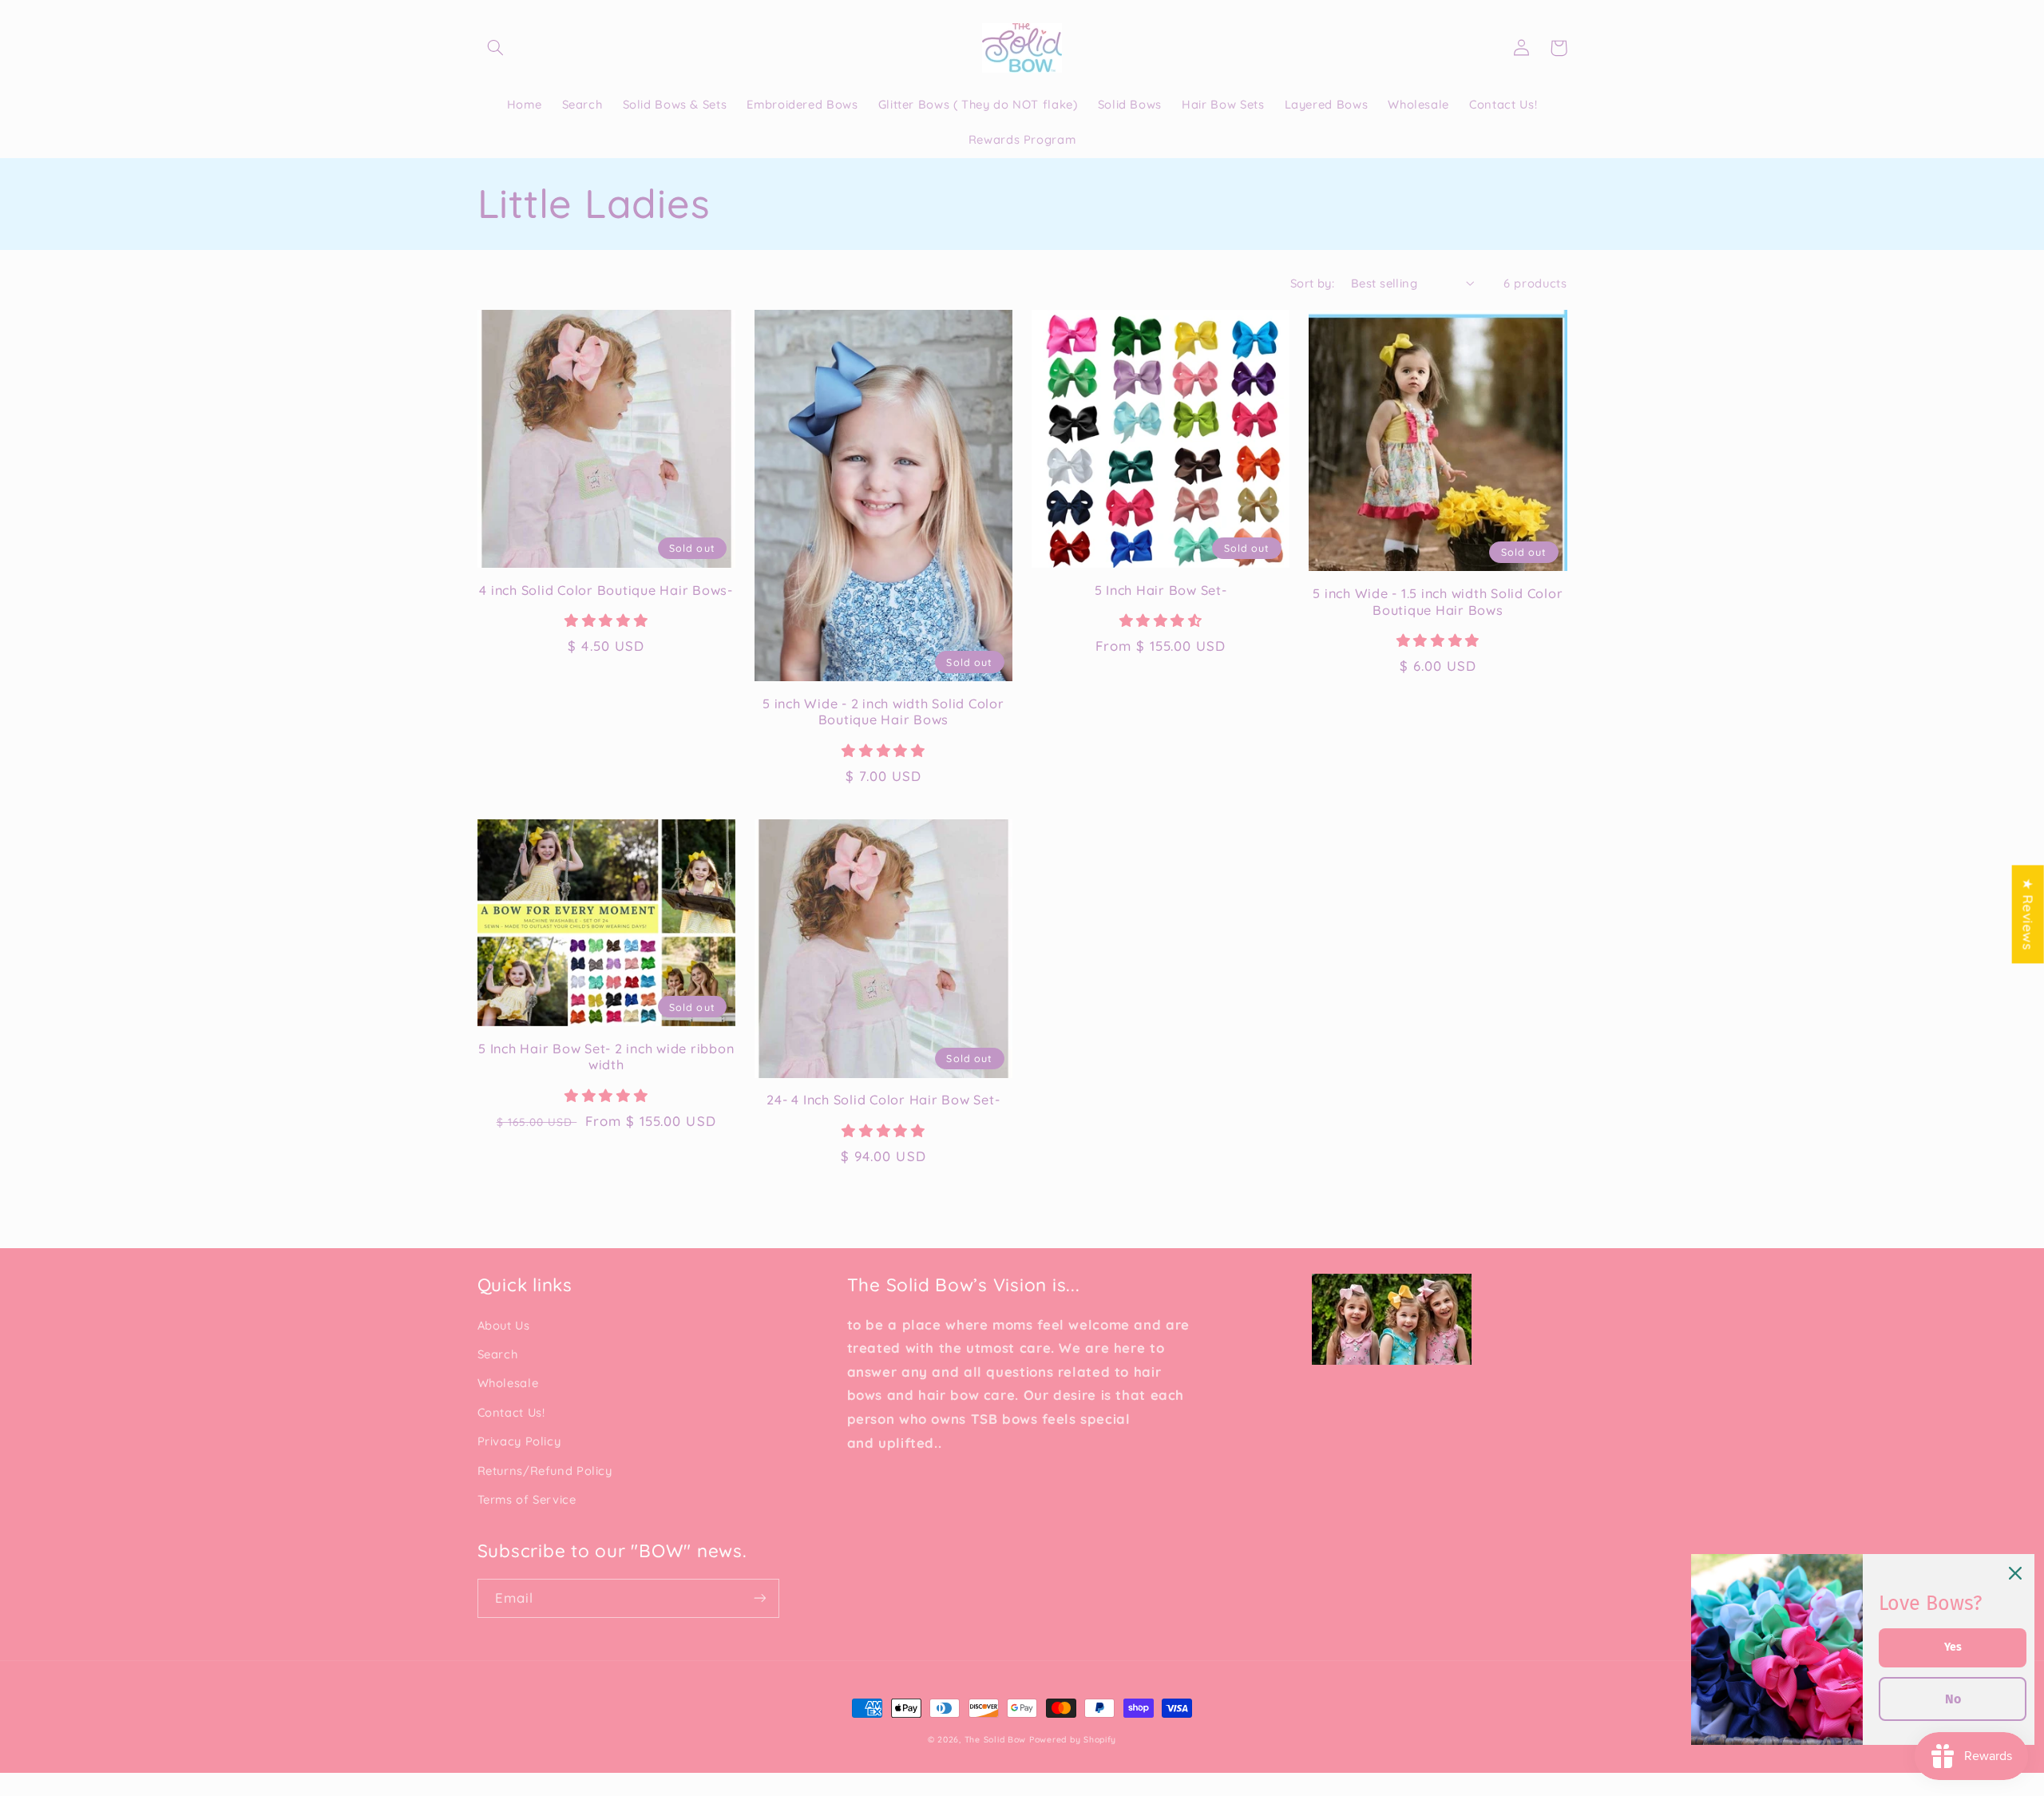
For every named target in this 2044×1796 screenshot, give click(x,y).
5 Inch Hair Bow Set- (1161, 590)
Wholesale (508, 1383)
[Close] (2015, 1573)
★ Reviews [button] (2028, 914)
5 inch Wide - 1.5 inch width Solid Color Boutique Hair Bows (1438, 601)
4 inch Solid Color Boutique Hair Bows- (606, 590)
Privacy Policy (519, 1441)
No (1953, 1699)
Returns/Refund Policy (545, 1471)
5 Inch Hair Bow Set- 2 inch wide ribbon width (606, 1057)
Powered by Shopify (1073, 1739)
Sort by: (1312, 283)
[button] (496, 48)
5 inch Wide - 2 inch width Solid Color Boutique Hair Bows (883, 712)
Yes (1953, 1647)
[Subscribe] (759, 1598)
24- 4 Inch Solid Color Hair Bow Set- (883, 1100)
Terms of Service (527, 1499)
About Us (504, 1325)
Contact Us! (511, 1412)
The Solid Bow (996, 1739)
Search (498, 1354)
